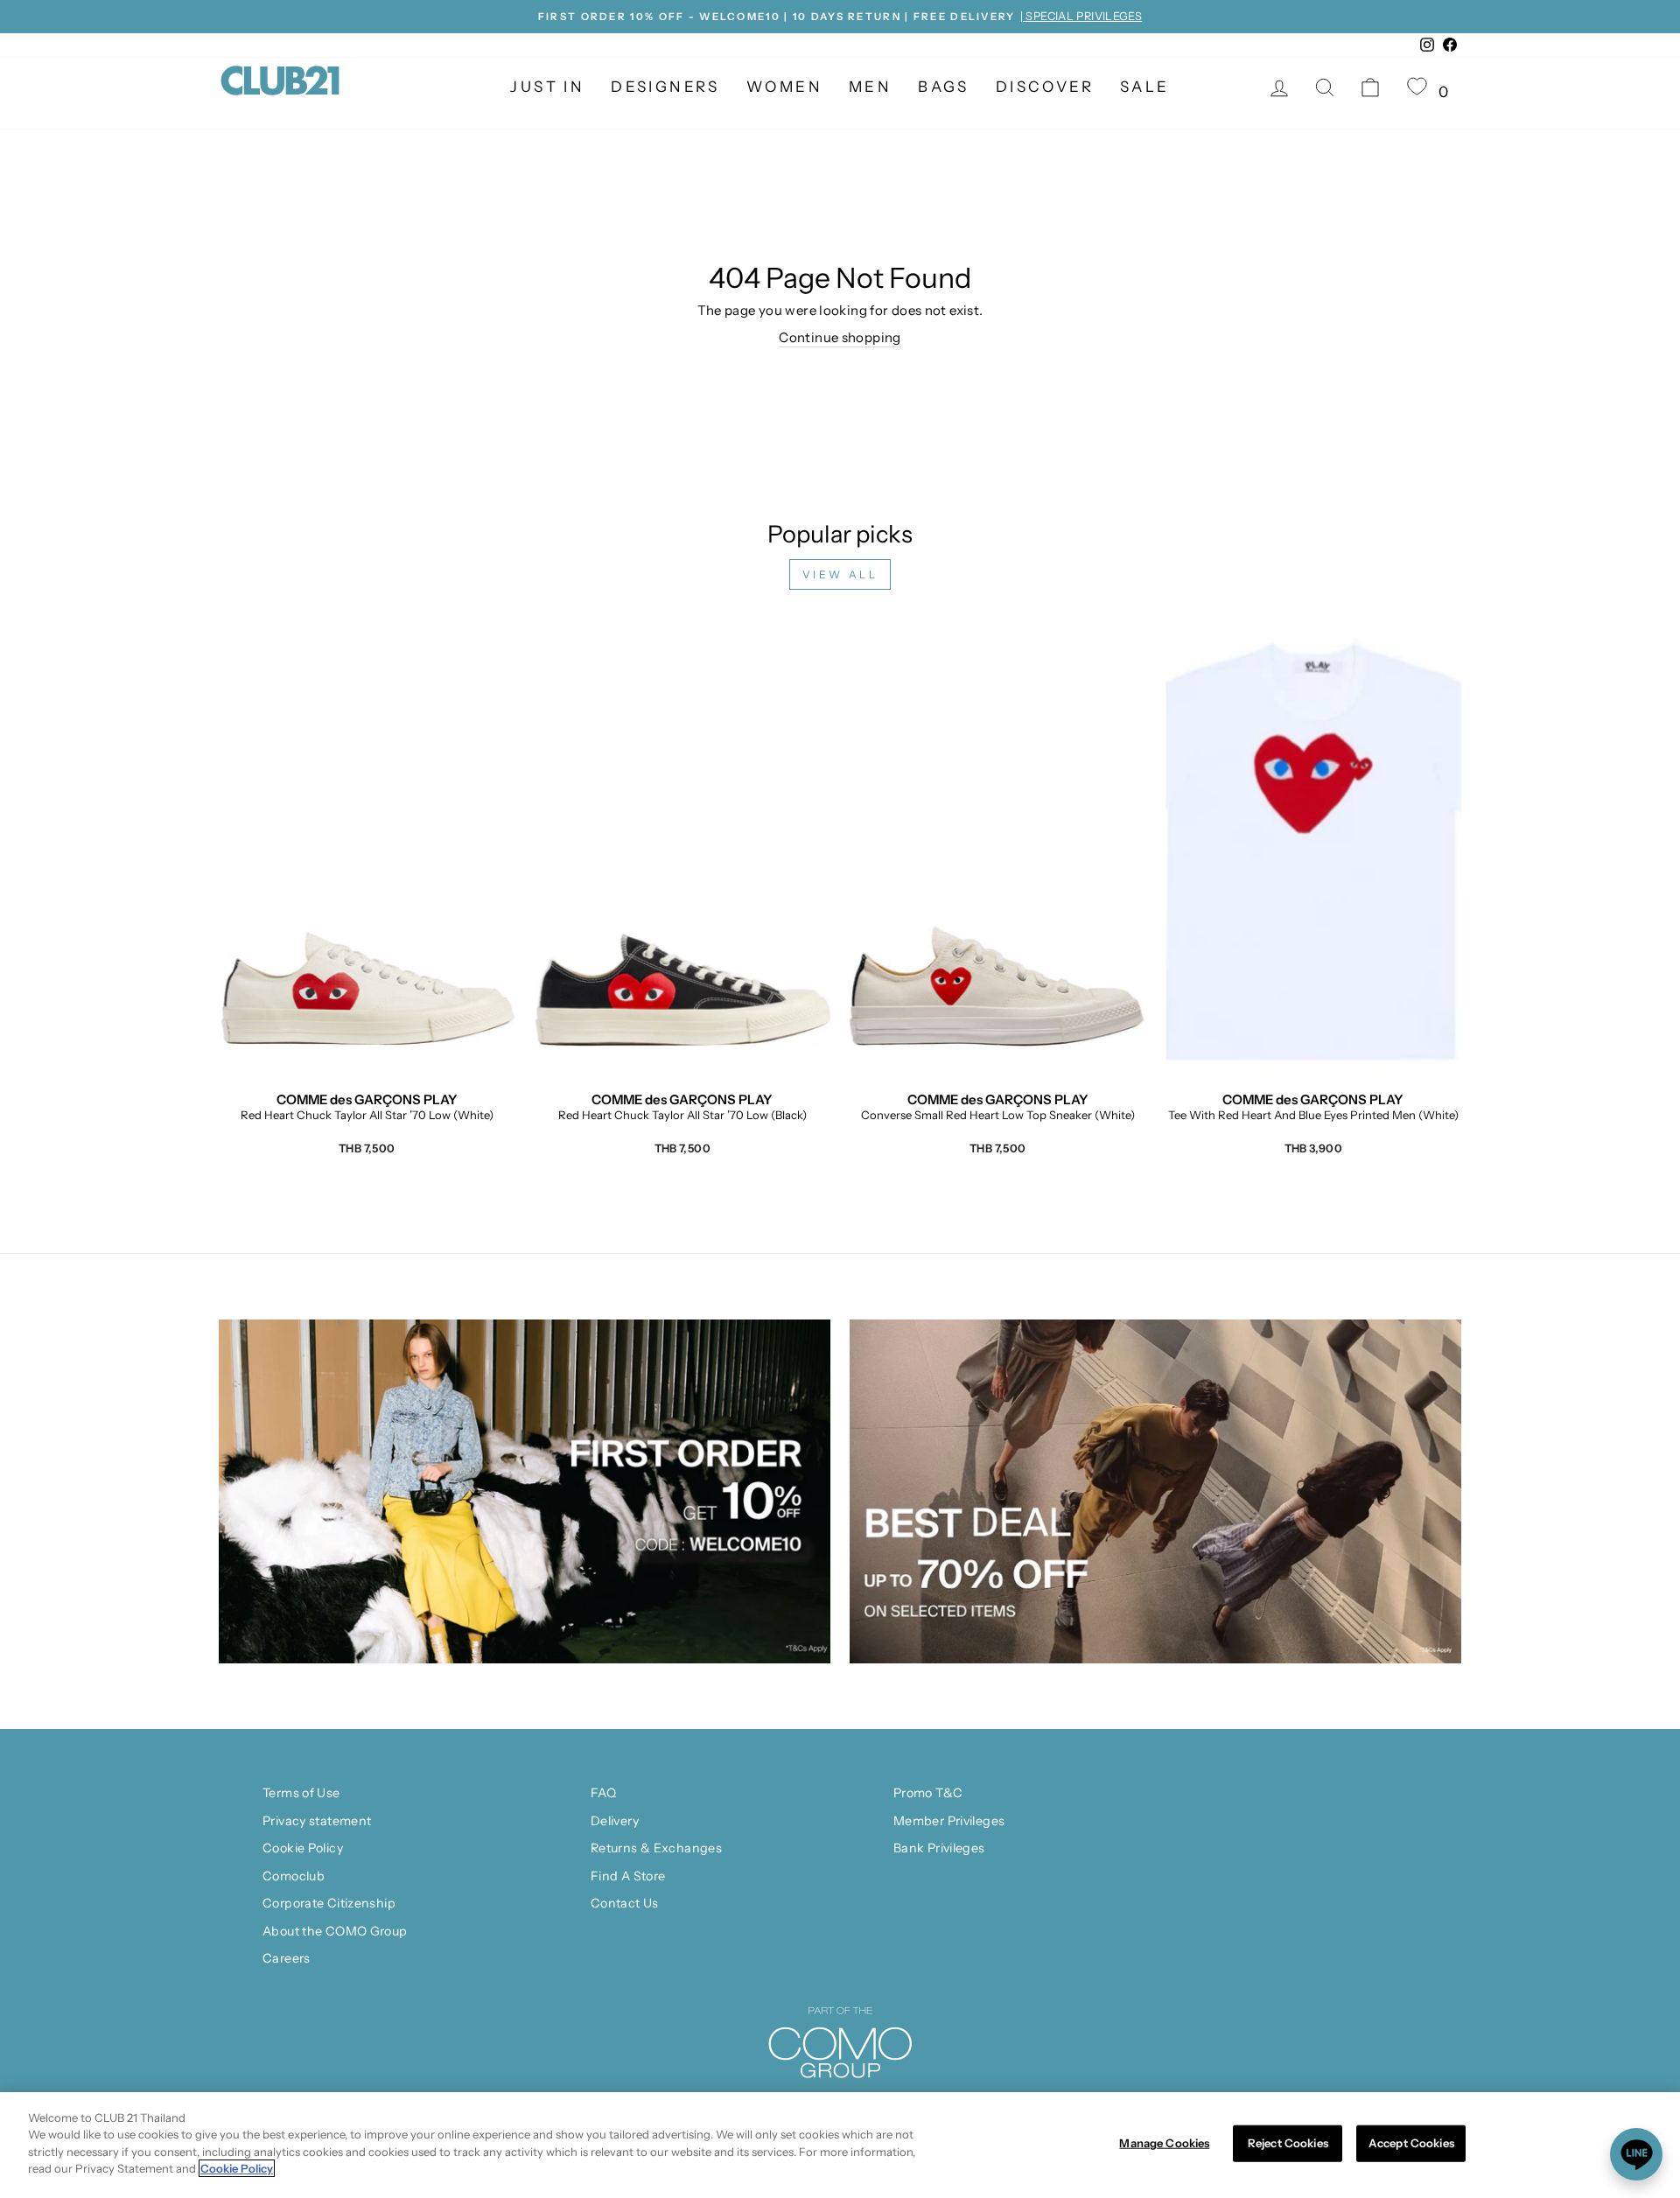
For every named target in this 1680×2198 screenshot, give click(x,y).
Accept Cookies (1411, 2143)
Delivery (615, 1821)
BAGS (944, 87)
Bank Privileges (939, 1848)
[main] (840, 2145)
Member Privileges (949, 1821)
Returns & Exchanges (656, 1848)
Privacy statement (317, 1821)
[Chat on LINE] (1636, 2154)
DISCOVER (1045, 87)
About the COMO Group (335, 1931)
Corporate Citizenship (329, 1903)
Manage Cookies (1164, 2143)
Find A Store (628, 1876)
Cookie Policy (303, 1848)
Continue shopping (840, 337)
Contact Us (625, 1903)
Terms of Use (301, 1793)
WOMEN (784, 87)
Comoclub (294, 1876)
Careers (287, 1958)
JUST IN (547, 87)
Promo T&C (928, 1793)
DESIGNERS (665, 87)
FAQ (603, 1793)
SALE (1145, 87)
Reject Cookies (1288, 2143)
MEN (870, 87)
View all (840, 574)
